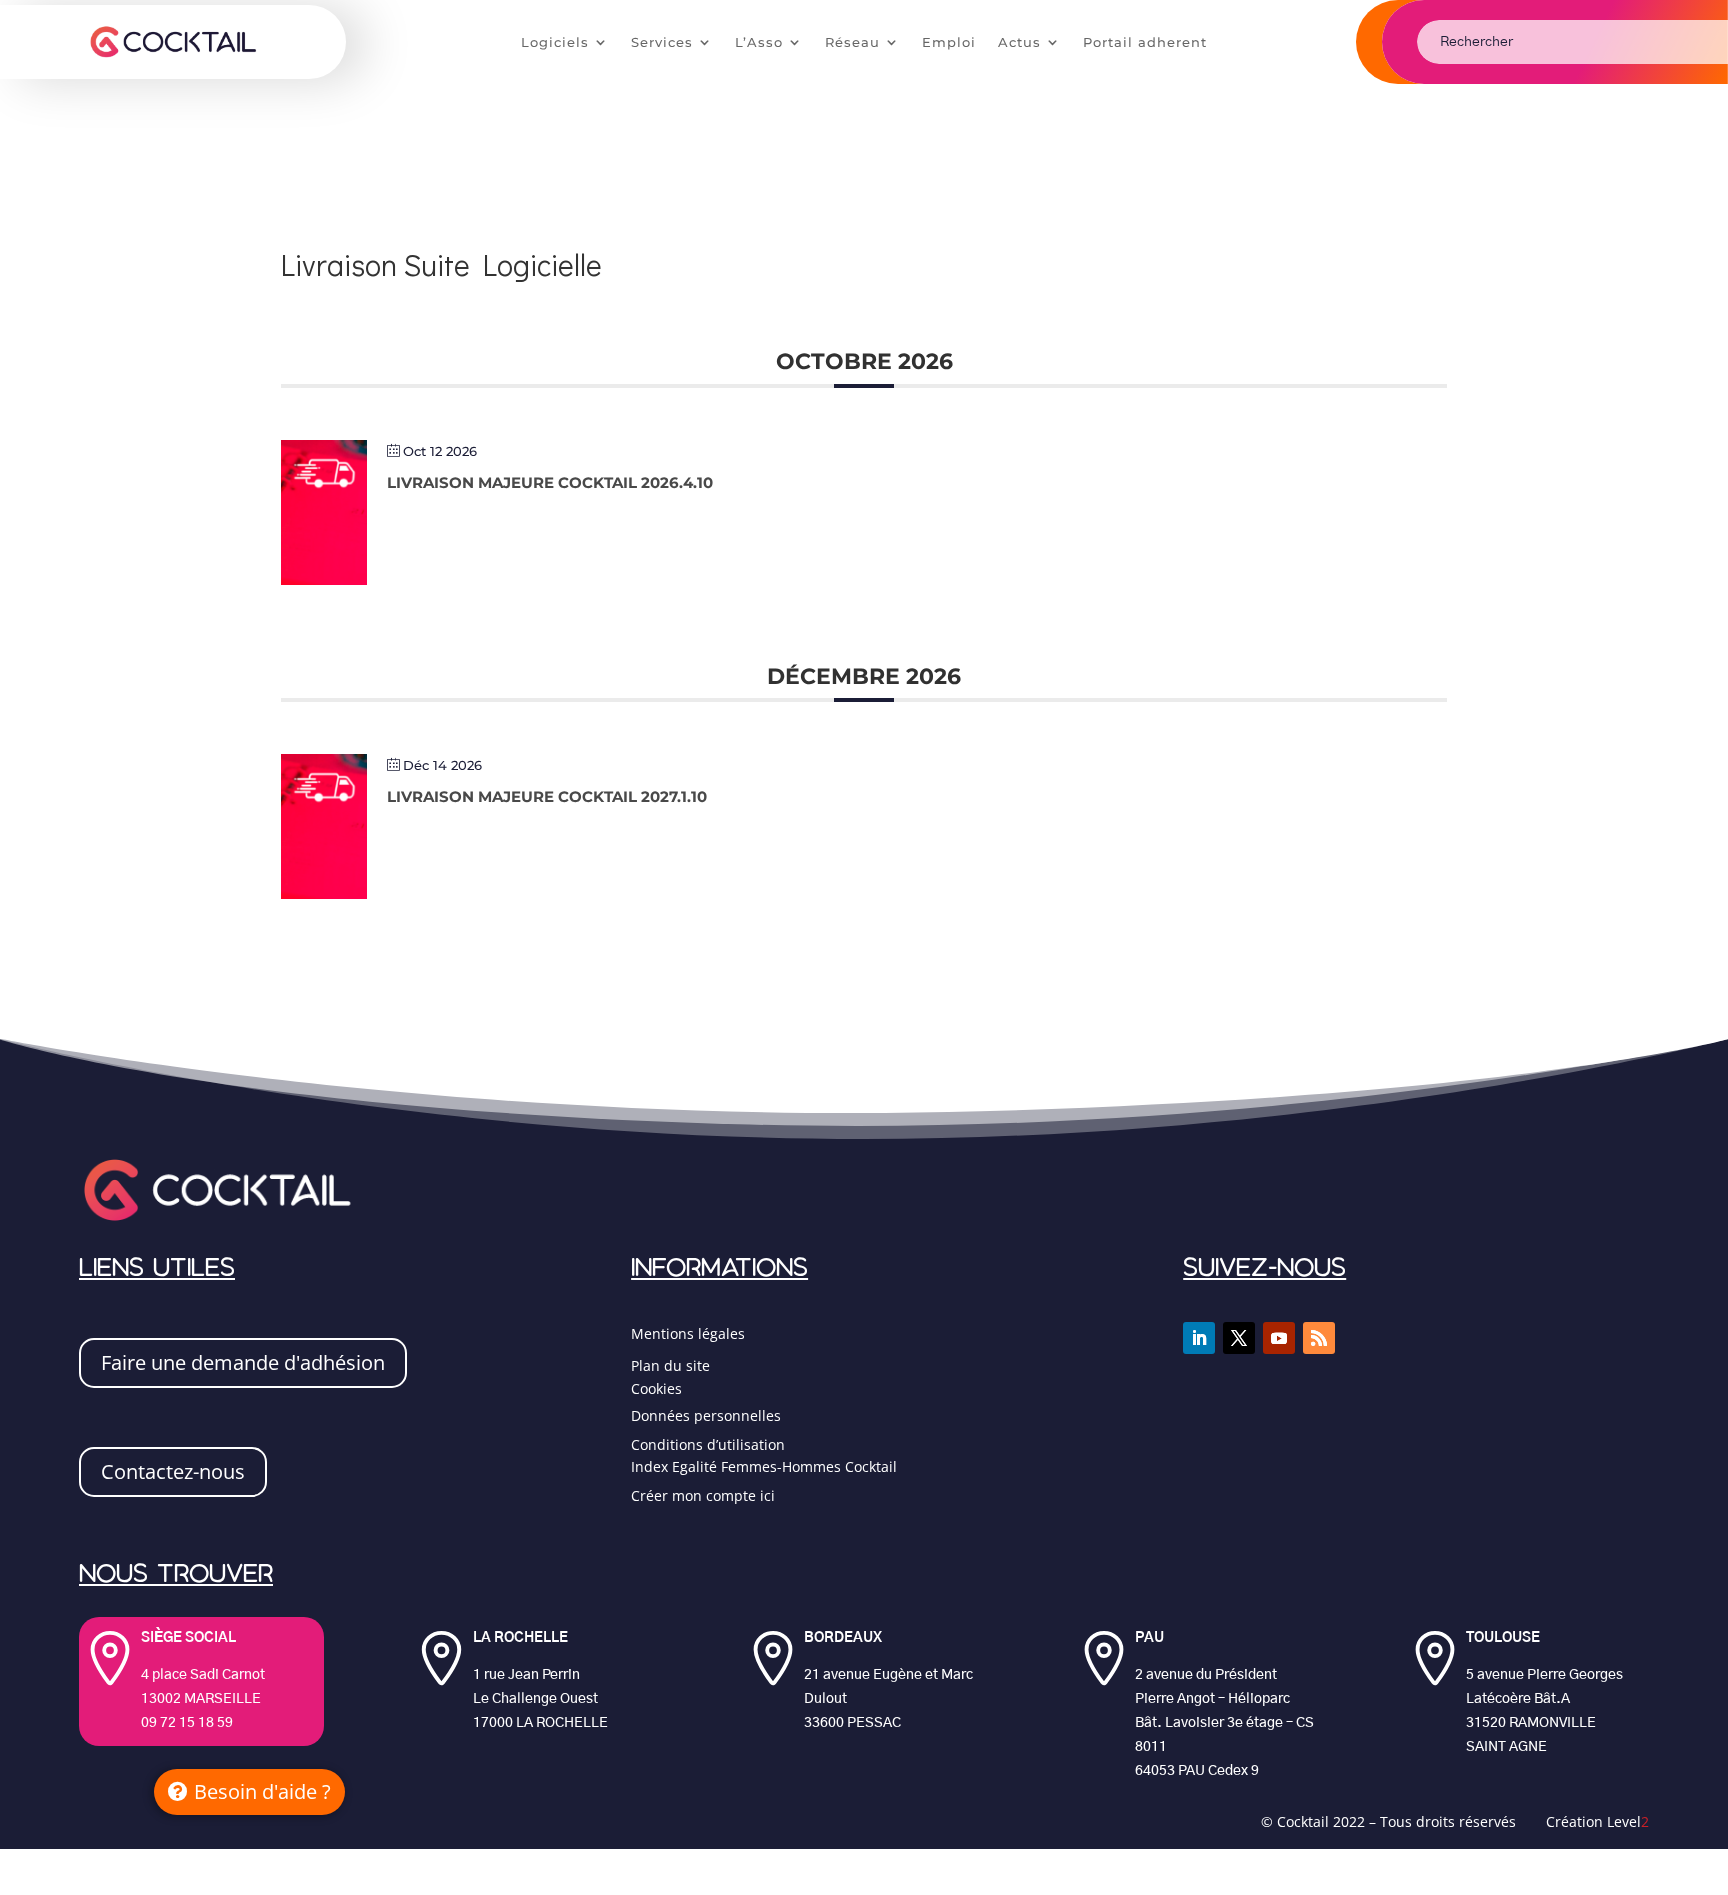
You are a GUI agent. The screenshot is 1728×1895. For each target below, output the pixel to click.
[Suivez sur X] (1239, 1338)
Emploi (949, 42)
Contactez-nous (173, 1471)
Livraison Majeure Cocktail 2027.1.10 (547, 796)
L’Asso (759, 42)
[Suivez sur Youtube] (1279, 1338)
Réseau (852, 42)
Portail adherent (1145, 42)
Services (662, 42)
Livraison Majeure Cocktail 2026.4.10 (550, 482)
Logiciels (555, 42)
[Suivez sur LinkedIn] (1199, 1338)
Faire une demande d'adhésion (243, 1362)
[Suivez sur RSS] (1319, 1338)
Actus (1019, 42)
